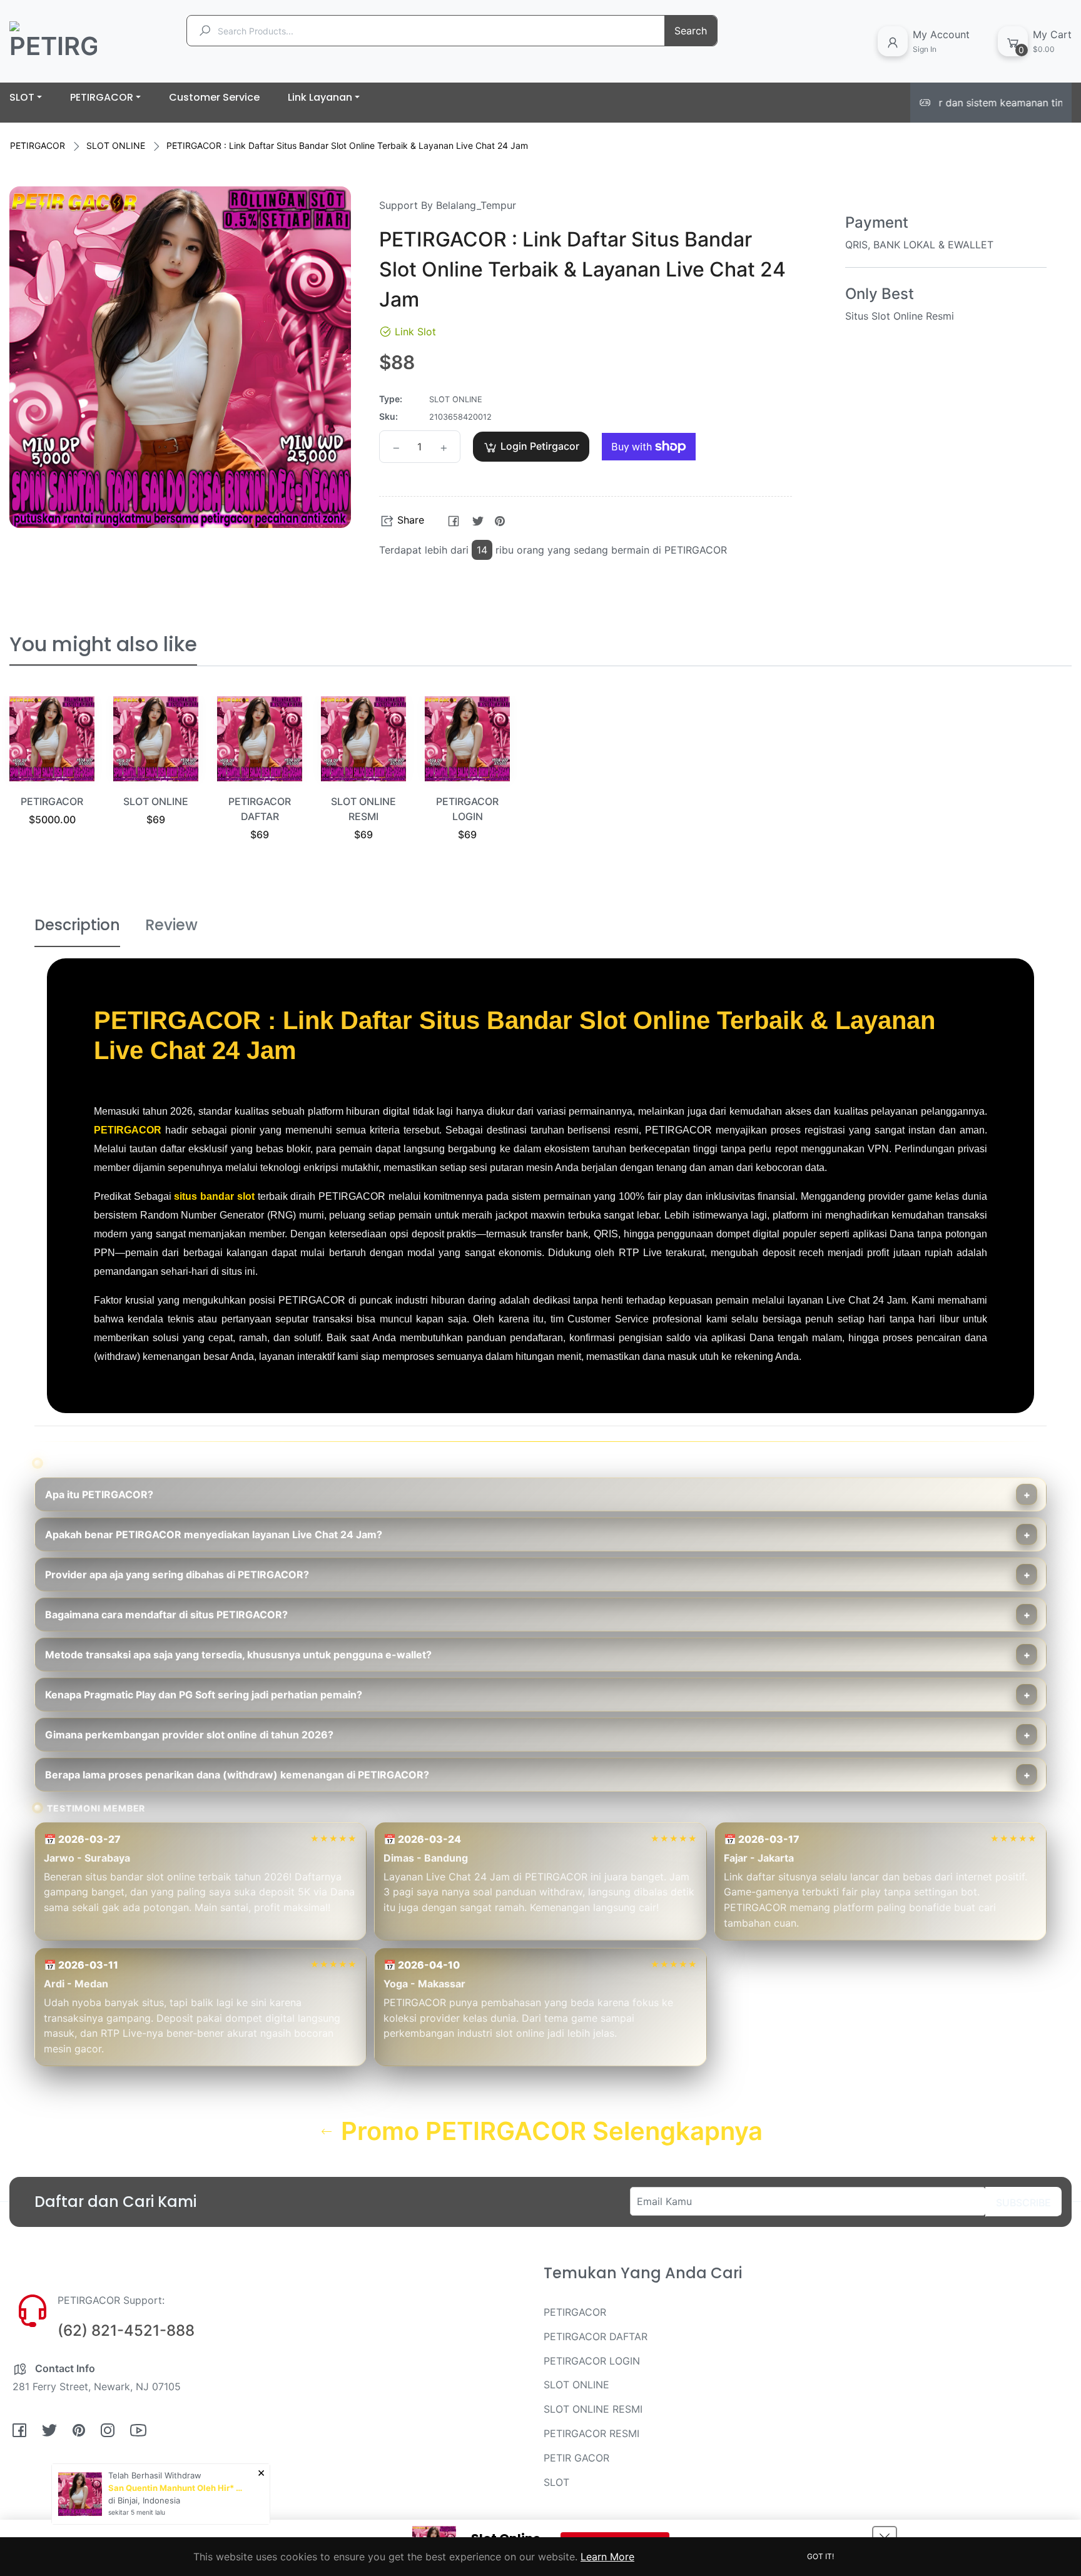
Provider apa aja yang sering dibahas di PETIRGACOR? (177, 1575)
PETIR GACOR (576, 2458)
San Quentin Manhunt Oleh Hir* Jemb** (177, 2488)
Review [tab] (171, 925)
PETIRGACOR (38, 145)
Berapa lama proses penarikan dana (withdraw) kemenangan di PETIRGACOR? (237, 1775)
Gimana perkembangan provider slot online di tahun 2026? (189, 1735)
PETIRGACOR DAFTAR (596, 2336)
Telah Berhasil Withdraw (155, 2475)
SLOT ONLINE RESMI (593, 2409)
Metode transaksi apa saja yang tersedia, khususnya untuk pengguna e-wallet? (238, 1655)
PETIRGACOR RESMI (591, 2433)
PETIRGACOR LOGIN (592, 2361)
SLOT (556, 2482)
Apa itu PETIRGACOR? (99, 1494)
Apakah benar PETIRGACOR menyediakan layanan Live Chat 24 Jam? (214, 1534)
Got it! (820, 2556)
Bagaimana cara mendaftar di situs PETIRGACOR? (166, 1615)
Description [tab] (77, 925)
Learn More (607, 2557)
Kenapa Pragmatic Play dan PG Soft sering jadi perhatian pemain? (204, 1695)
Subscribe (1023, 2203)
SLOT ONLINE (116, 145)
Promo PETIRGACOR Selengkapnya (549, 2131)
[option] (52, 777)
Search (691, 31)
